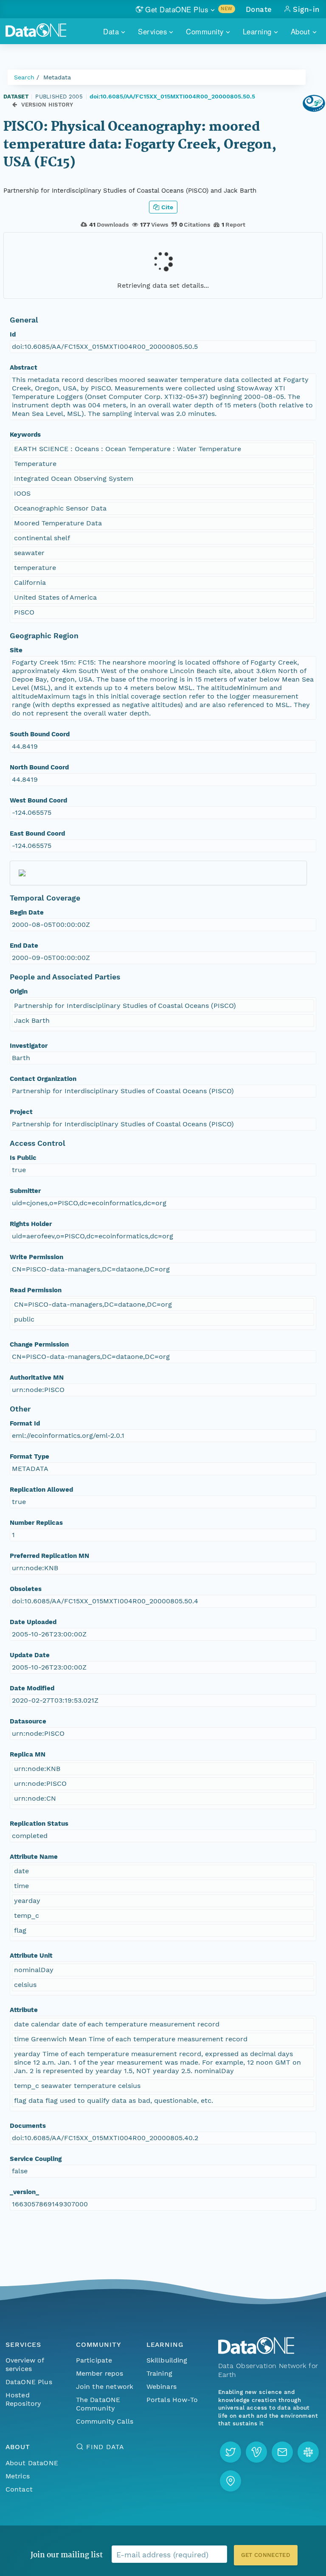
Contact (19, 2489)
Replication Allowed (41, 1490)
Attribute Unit (31, 1956)
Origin (19, 991)
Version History (47, 105)
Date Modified (32, 1688)
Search (24, 77)
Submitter (25, 1191)
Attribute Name (34, 1857)
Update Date (30, 1655)
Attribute (24, 2010)
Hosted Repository (23, 2399)
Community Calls (105, 2421)
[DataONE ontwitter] (230, 2452)
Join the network (105, 2387)
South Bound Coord (40, 734)
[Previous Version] (15, 105)
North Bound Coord (39, 767)
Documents (28, 2126)
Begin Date (27, 912)
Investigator (29, 1046)
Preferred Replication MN (49, 1556)
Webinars (162, 2387)
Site (16, 650)
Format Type (30, 1456)
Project (21, 1112)
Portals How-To (172, 2400)
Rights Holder (31, 1224)
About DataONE (32, 2463)
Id (13, 334)
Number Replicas (36, 1523)
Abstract (24, 368)
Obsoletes (26, 1589)
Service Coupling (36, 2159)
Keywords (25, 435)
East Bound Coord (37, 833)
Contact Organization (43, 1079)
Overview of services (25, 2364)
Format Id (25, 1423)
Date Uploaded (33, 1622)
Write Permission (37, 1257)
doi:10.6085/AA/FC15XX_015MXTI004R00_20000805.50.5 (172, 96)
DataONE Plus (29, 2382)
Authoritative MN (37, 1378)
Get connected (266, 2555)
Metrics (18, 2476)
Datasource (28, 1721)
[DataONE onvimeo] (256, 2452)
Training (159, 2373)
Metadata (57, 77)
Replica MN (28, 1754)
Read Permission (36, 1290)
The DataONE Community (98, 2404)
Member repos (100, 2373)
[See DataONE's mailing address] (230, 2481)
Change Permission (39, 1344)
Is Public (23, 1158)
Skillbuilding (167, 2360)
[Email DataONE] (282, 2452)
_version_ (24, 2192)
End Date (24, 946)
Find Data (105, 2447)
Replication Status (39, 1824)
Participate (94, 2360)
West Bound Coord (38, 800)
